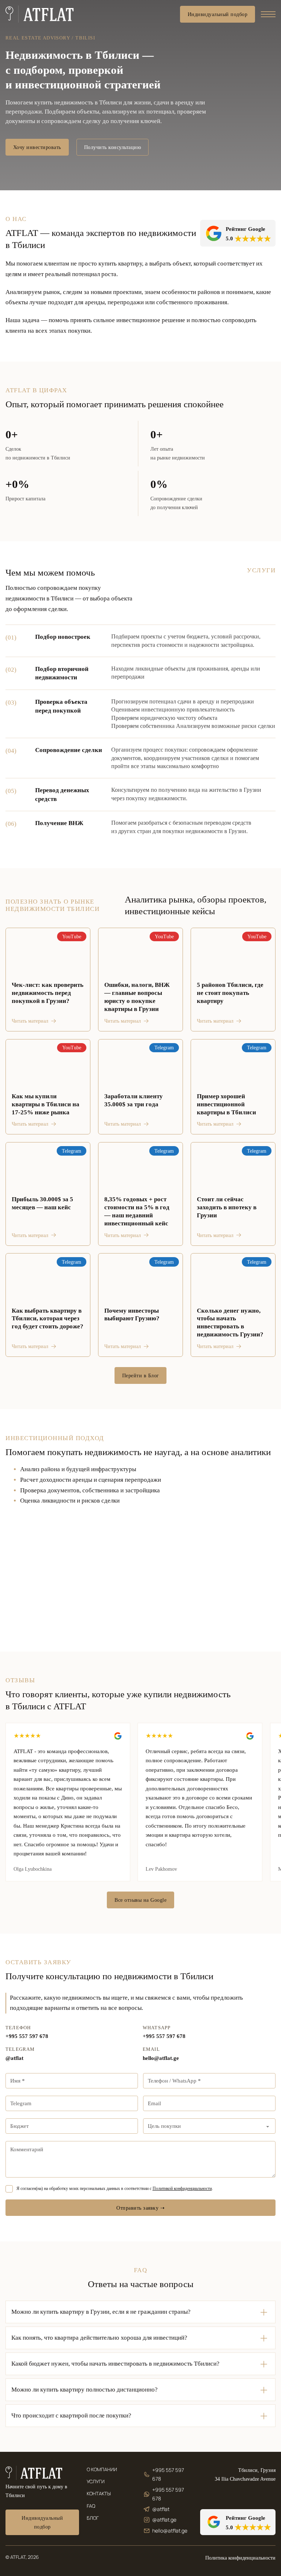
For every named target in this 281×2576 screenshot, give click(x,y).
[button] (140, 2312)
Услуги (96, 2482)
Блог (93, 2518)
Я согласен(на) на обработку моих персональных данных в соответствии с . (115, 2188)
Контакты (99, 2494)
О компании (102, 2470)
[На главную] (34, 2473)
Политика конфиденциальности (240, 2558)
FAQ (91, 2506)
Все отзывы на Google (140, 1900)
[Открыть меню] (268, 14)
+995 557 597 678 (27, 2036)
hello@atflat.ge (161, 2058)
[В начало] (40, 14)
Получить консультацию (113, 147)
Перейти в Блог (141, 1375)
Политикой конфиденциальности (182, 2188)
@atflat (14, 2058)
